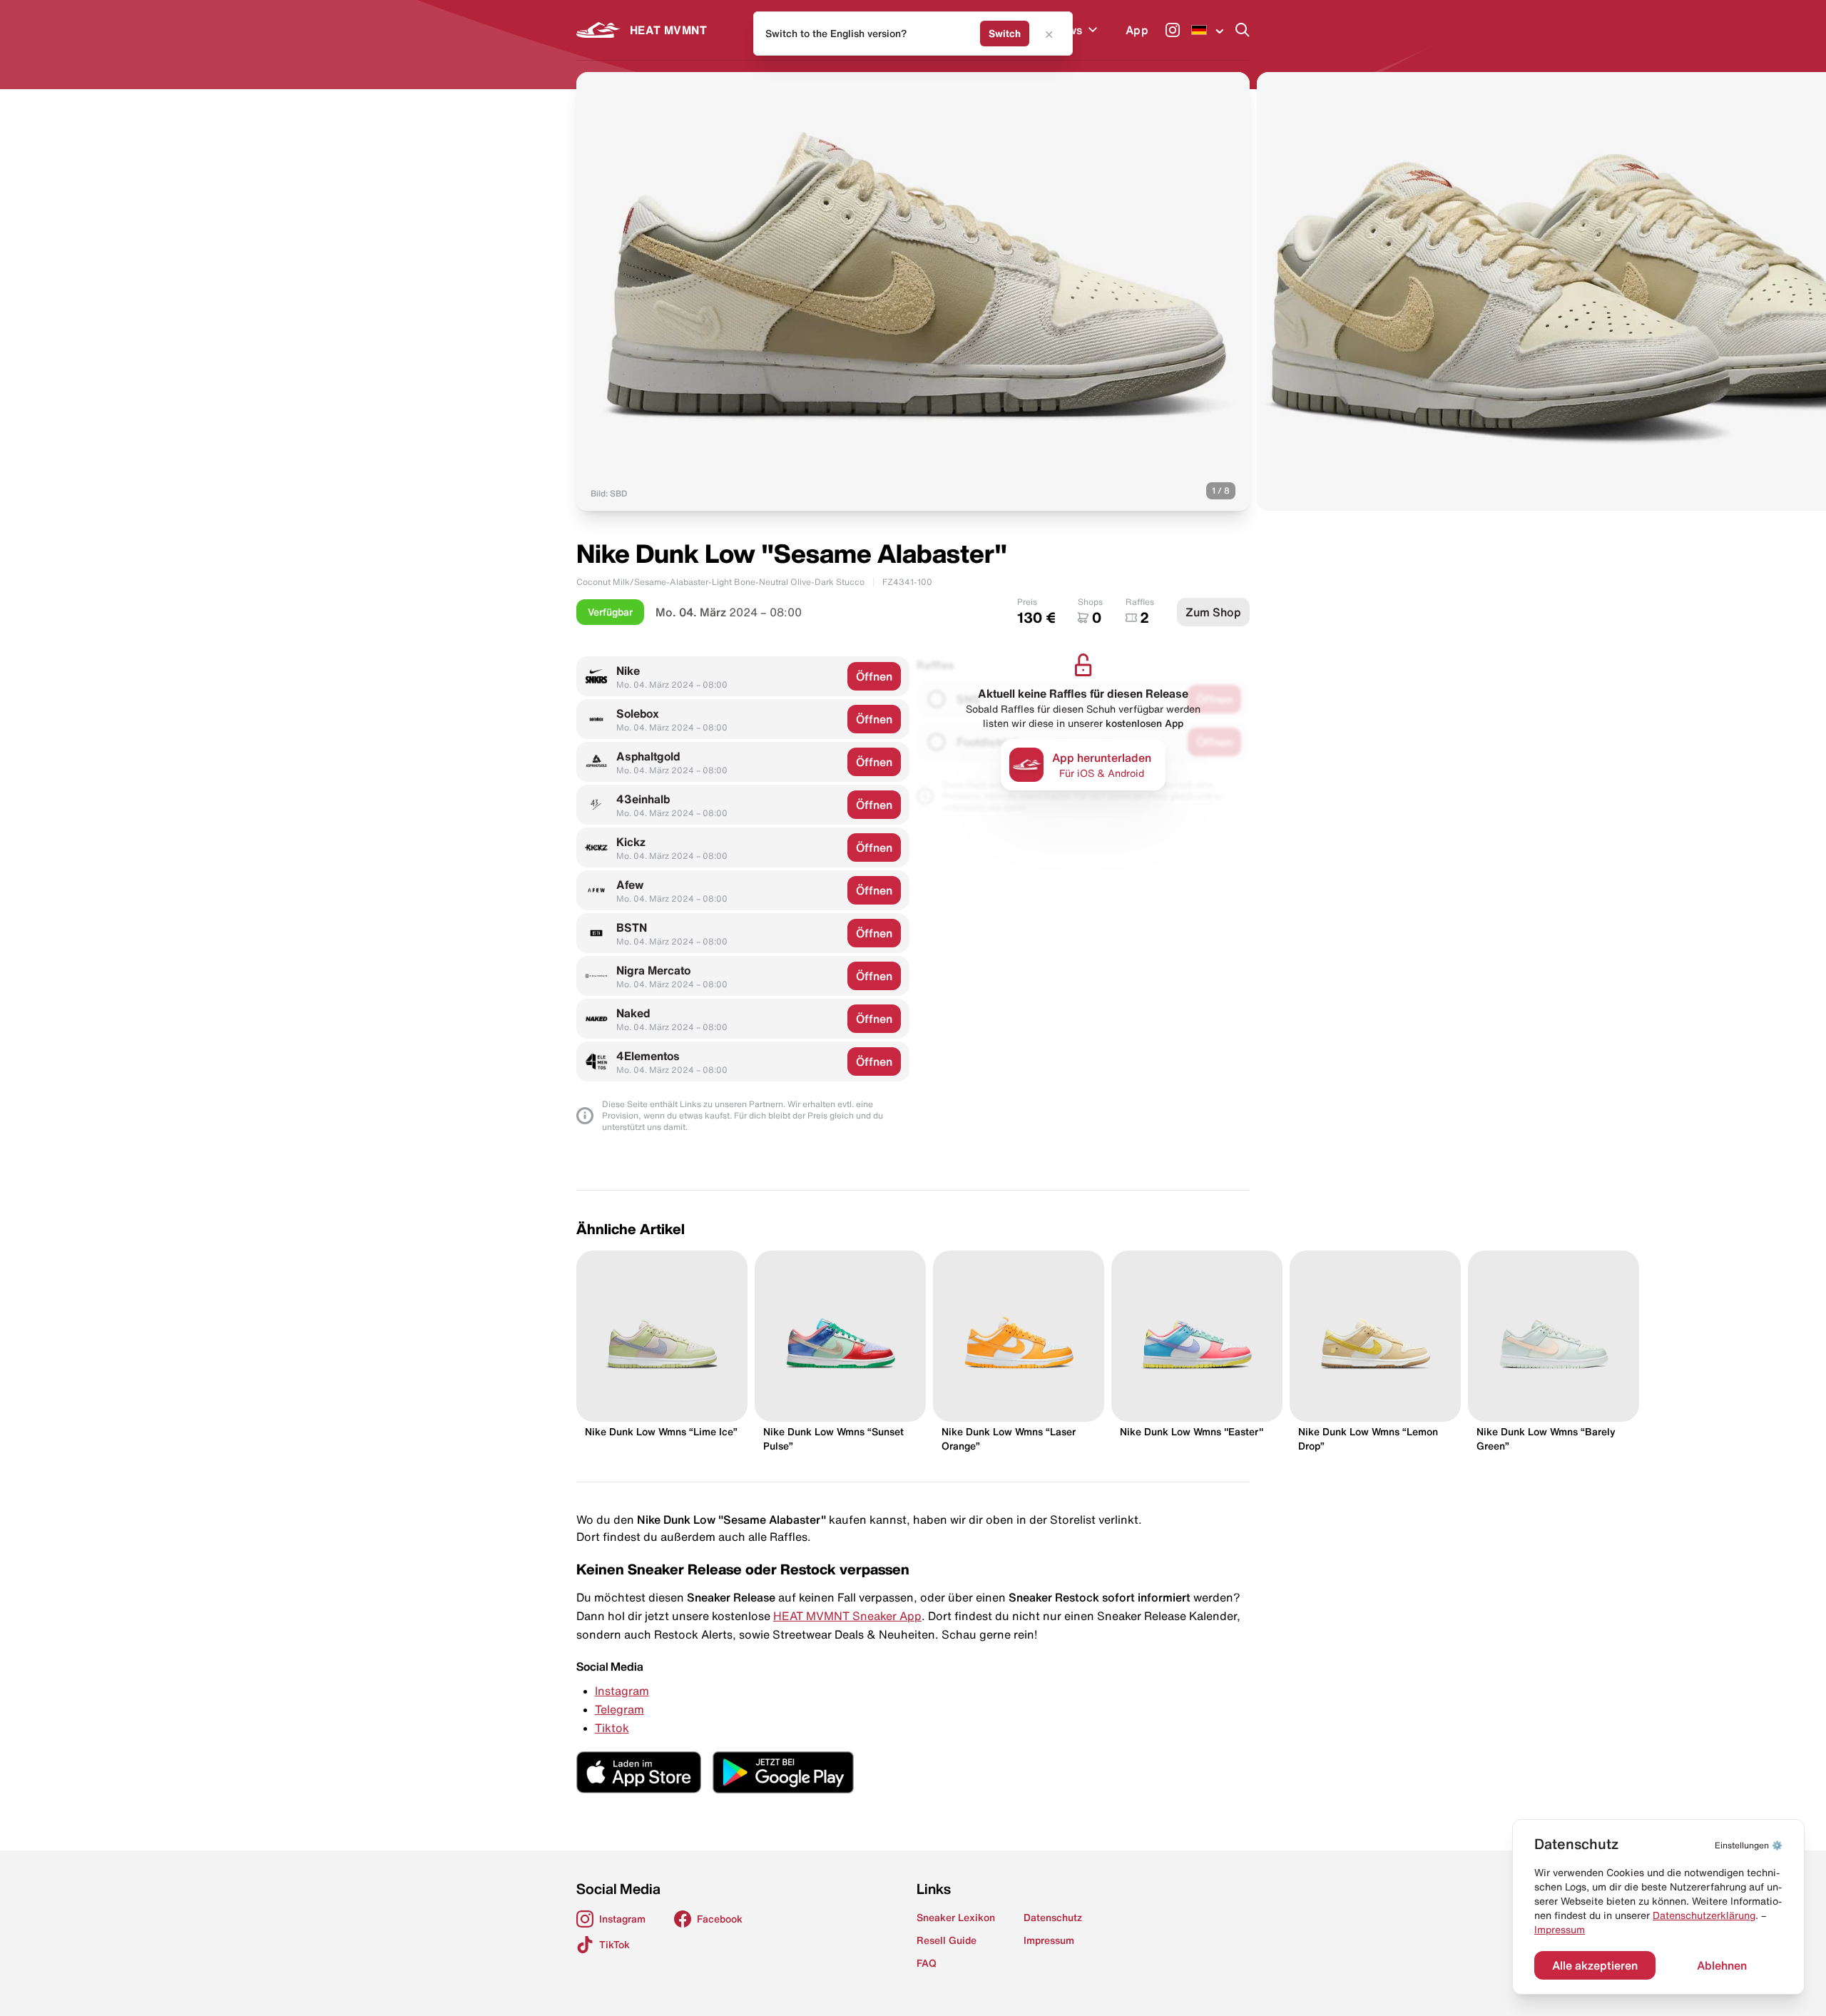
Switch (1005, 34)
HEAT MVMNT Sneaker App (847, 1616)
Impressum (1560, 1930)
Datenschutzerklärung (1704, 1915)
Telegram (619, 1709)
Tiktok (612, 1728)
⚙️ (1749, 1845)
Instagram (622, 1691)
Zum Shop (1213, 612)
